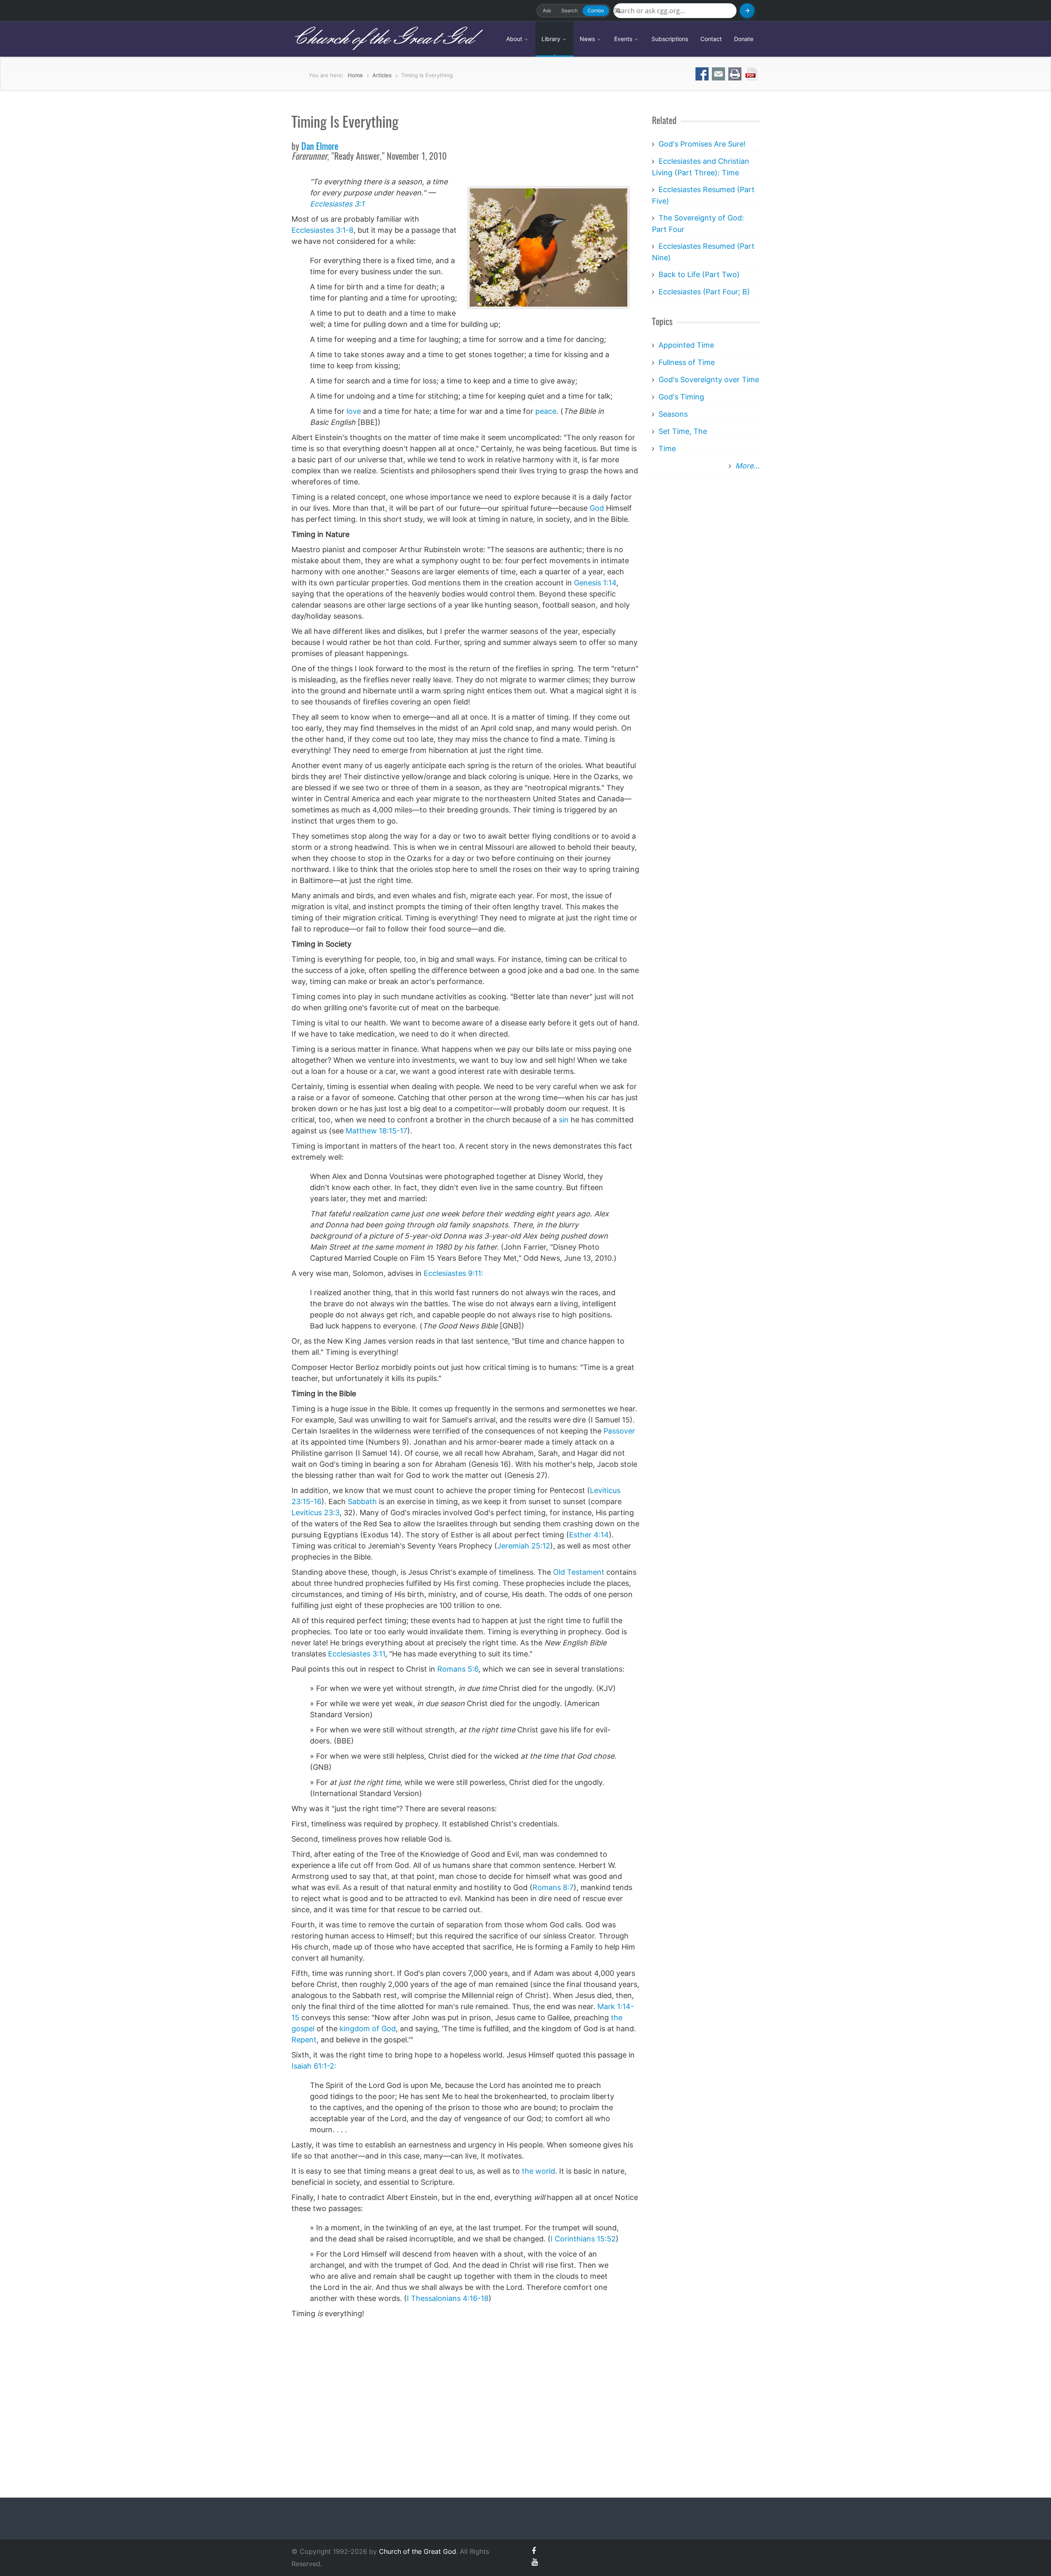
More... (747, 466)
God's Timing (681, 397)
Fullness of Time (687, 362)
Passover (619, 1431)
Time (667, 448)
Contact (711, 39)
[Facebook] (534, 2551)
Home (355, 75)
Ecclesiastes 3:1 (337, 204)
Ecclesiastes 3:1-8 (322, 230)
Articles (382, 75)
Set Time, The (683, 431)
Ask (547, 10)
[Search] (747, 11)
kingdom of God (368, 2029)
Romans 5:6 (458, 1669)
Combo (596, 10)
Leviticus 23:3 (316, 1513)
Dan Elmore (320, 147)
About (515, 39)
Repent (304, 2040)
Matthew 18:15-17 (376, 1131)
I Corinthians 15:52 (583, 2239)
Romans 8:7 (553, 1887)
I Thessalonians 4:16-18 (448, 2298)
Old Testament (579, 1572)
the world (538, 2171)
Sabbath (362, 1501)
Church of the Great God (382, 39)
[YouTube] (535, 2562)
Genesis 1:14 (595, 583)
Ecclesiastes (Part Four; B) (704, 292)
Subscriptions (670, 39)
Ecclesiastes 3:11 (357, 1654)
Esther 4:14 (589, 1535)
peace (546, 411)
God (597, 508)
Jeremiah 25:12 (524, 1546)
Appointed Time (686, 345)
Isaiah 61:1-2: (314, 2066)
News (588, 39)
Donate (744, 39)
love (354, 411)
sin (564, 1120)
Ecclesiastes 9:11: (453, 1273)
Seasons (673, 414)
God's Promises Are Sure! (702, 144)
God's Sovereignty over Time (709, 380)
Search (569, 10)
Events (624, 39)
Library (552, 39)
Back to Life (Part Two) (699, 274)
